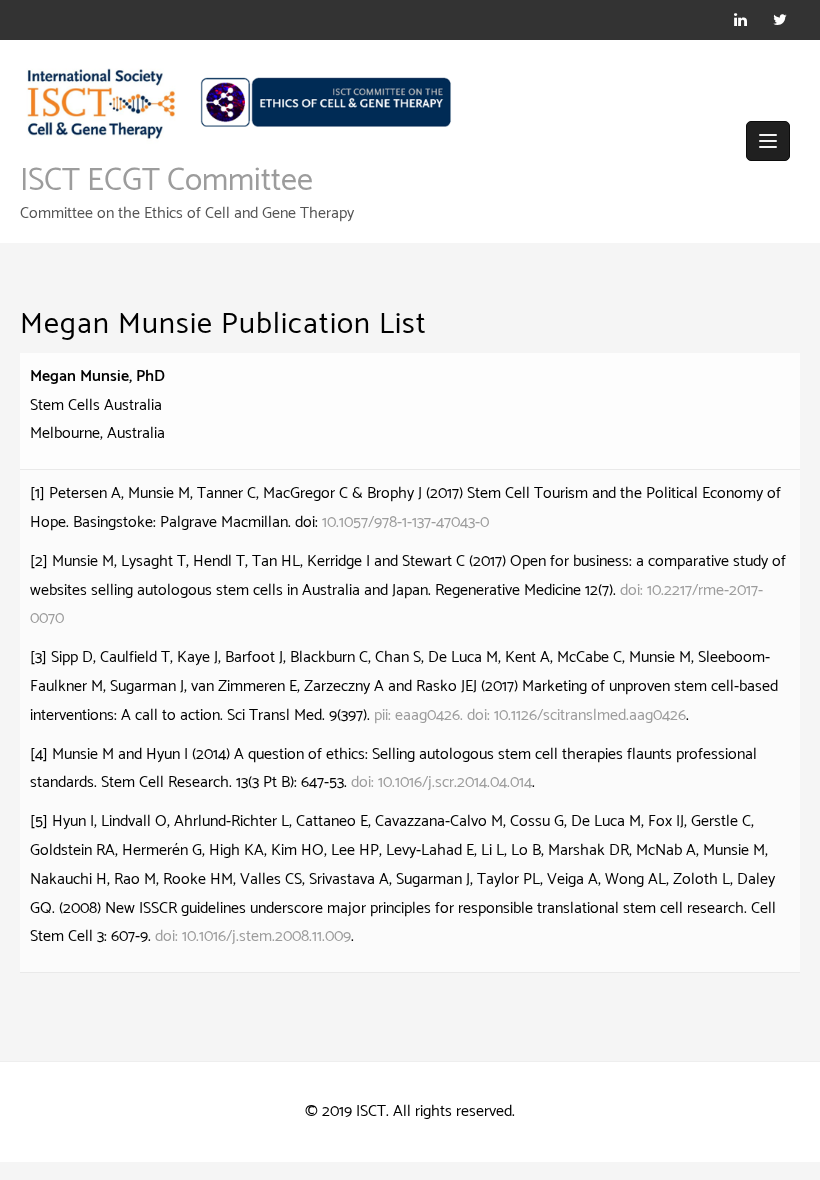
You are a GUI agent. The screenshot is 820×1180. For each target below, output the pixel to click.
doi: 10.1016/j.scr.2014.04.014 (441, 782)
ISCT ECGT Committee (166, 181)
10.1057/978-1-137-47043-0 (405, 522)
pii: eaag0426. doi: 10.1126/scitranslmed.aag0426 (530, 715)
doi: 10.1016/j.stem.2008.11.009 (253, 936)
